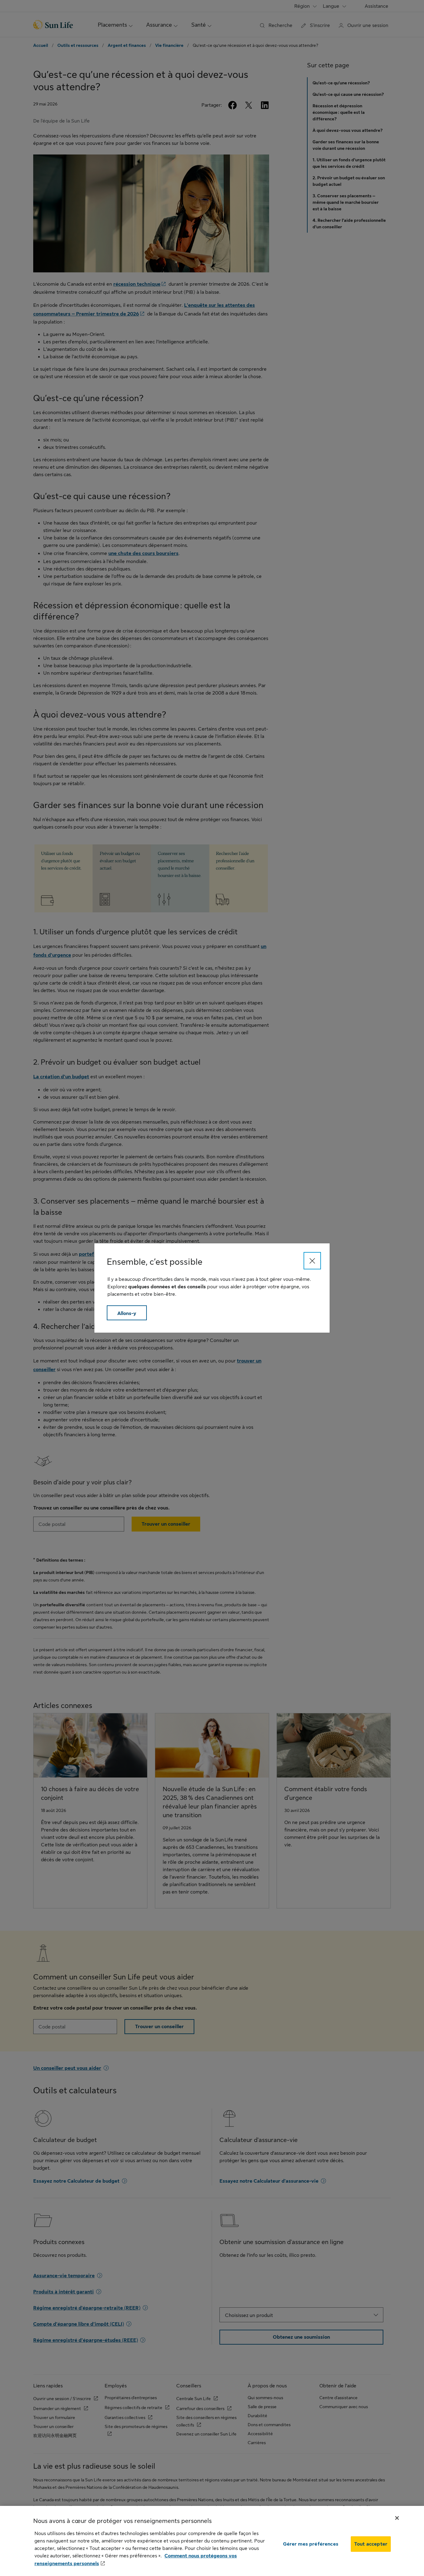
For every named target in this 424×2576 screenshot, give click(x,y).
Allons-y (127, 1313)
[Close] (312, 1261)
